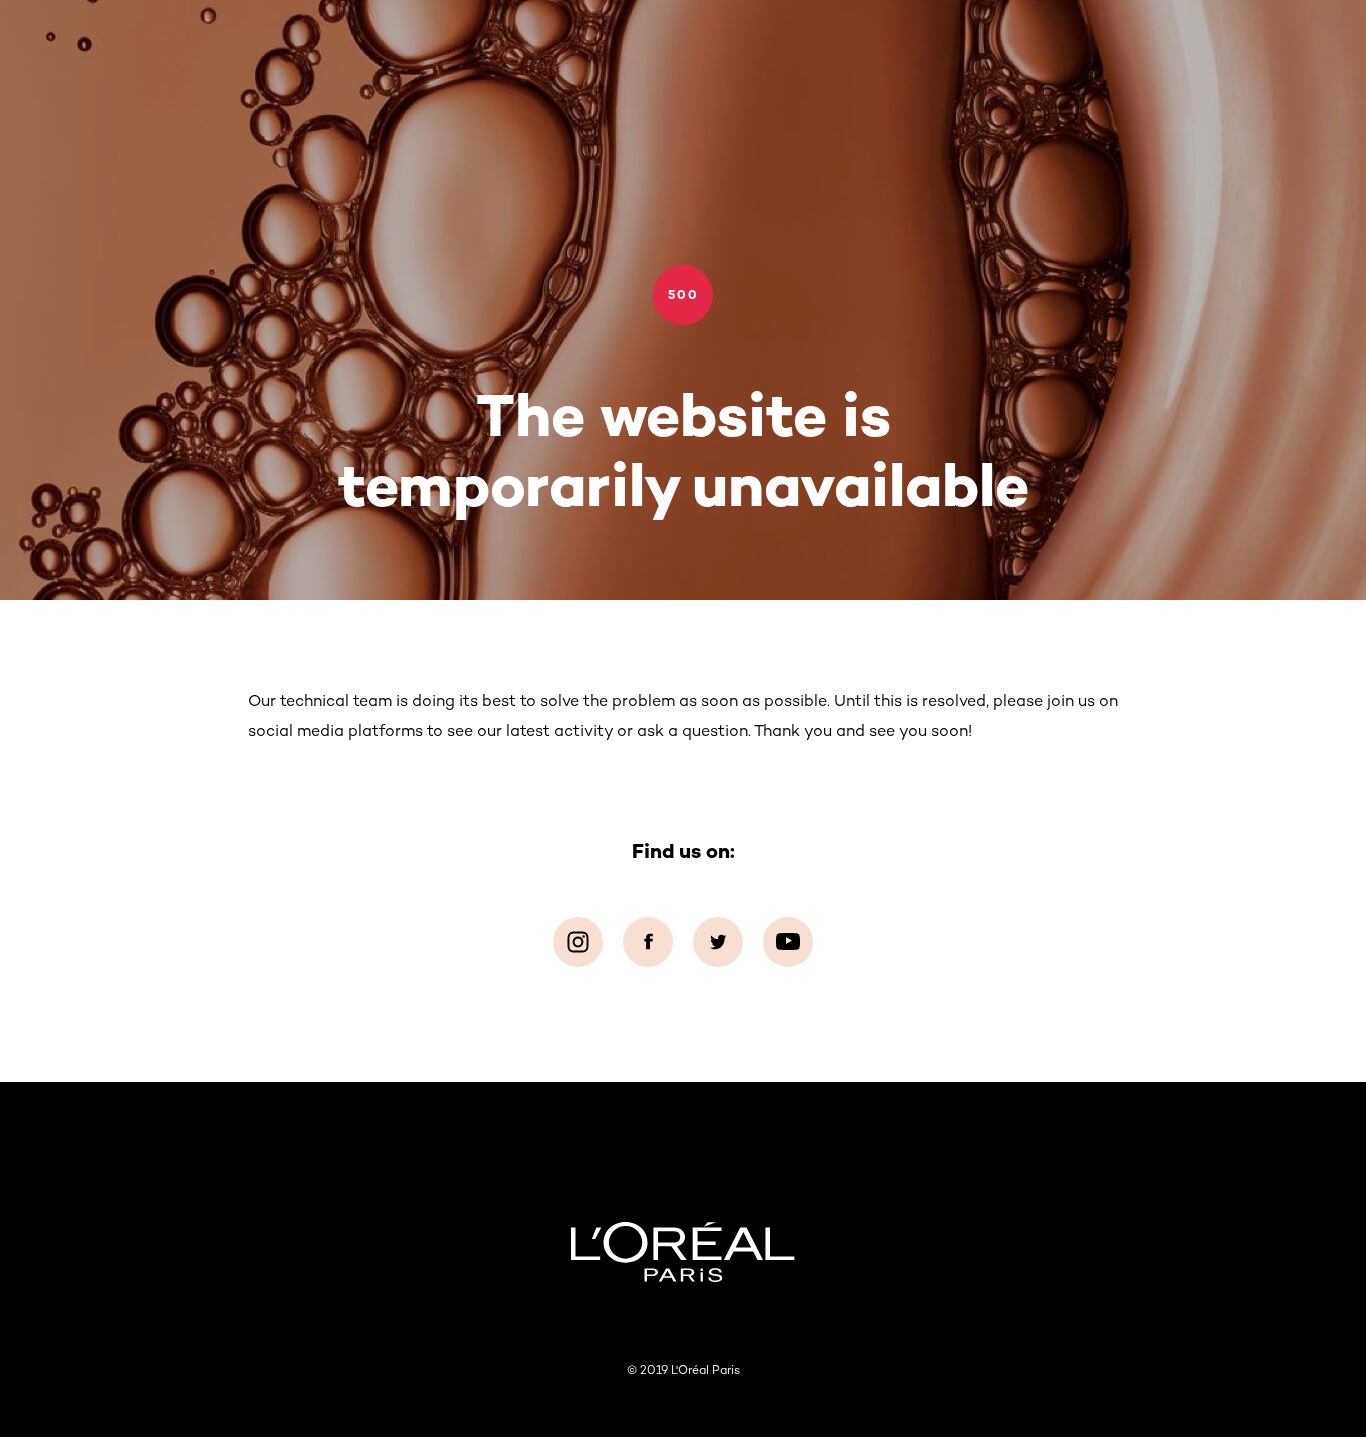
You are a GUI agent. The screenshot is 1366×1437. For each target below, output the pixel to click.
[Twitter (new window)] (718, 942)
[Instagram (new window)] (578, 942)
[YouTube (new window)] (788, 942)
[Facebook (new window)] (648, 942)
